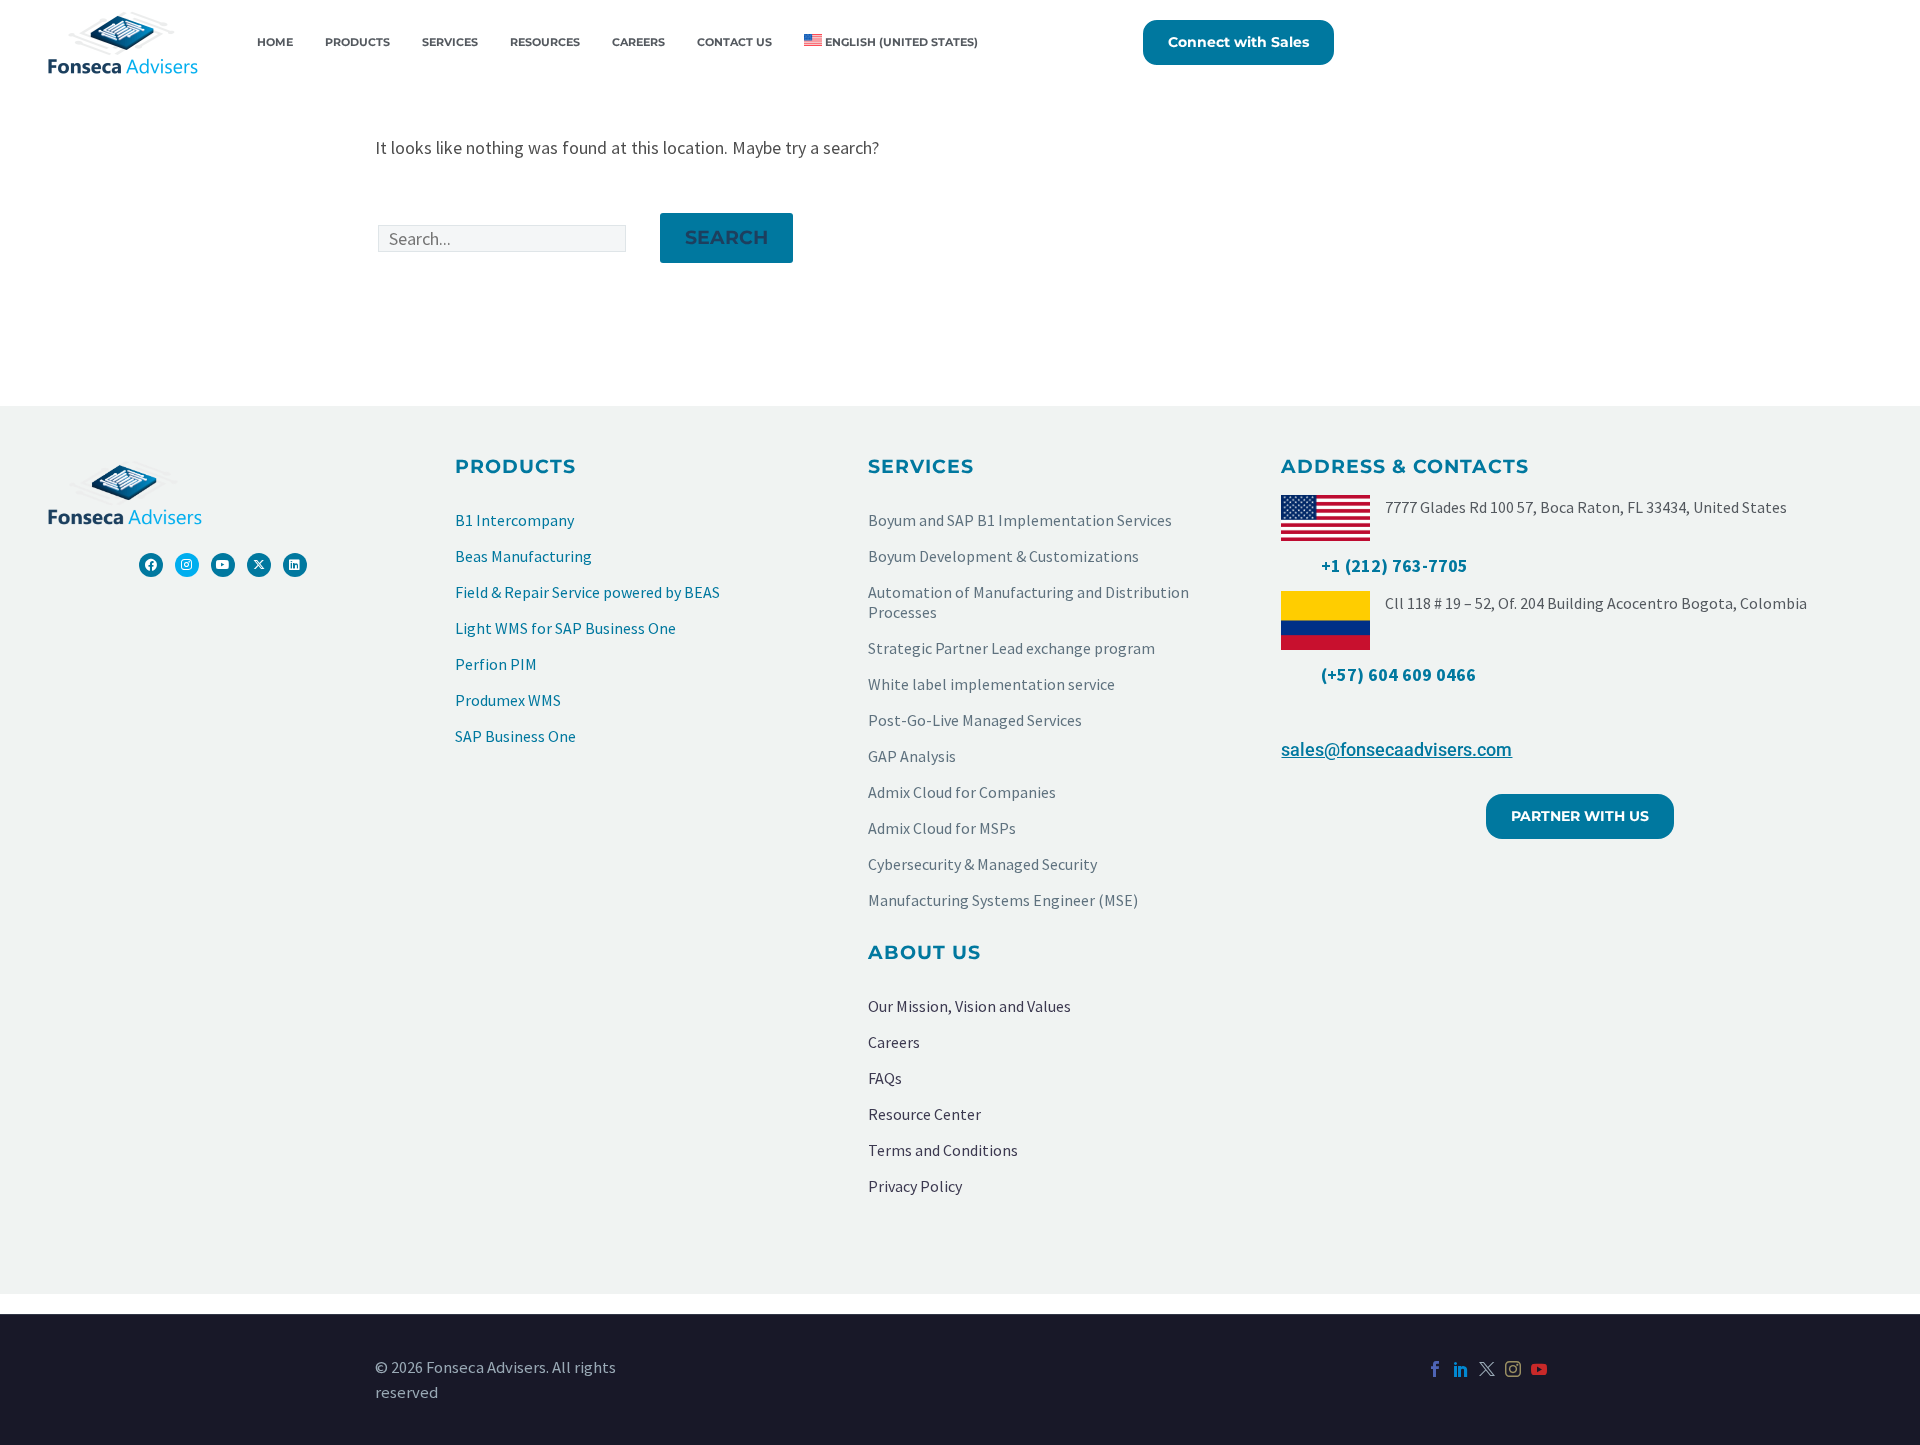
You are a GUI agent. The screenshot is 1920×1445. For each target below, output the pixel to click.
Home (275, 42)
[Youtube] (223, 565)
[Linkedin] (295, 565)
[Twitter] (1487, 1369)
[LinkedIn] (1461, 1369)
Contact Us (734, 42)
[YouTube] (1539, 1369)
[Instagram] (187, 565)
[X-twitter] (259, 565)
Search (726, 237)
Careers (638, 42)
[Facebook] (151, 565)
